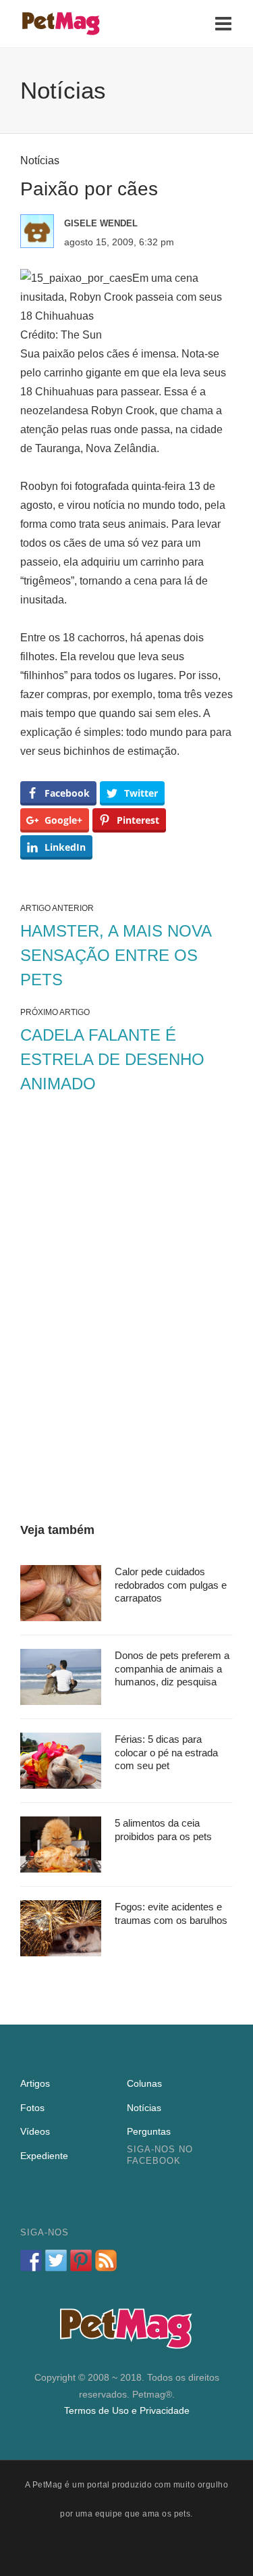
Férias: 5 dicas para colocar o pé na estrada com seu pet (166, 1752)
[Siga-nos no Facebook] (31, 2260)
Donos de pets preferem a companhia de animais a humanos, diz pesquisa (172, 1668)
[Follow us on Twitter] (56, 2260)
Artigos (35, 2083)
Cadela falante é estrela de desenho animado (112, 1059)
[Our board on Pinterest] (81, 2260)
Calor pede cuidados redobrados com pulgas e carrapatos (171, 1585)
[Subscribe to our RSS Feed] (106, 2260)
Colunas (144, 2083)
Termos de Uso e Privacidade (127, 2410)
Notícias (40, 160)
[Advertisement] (126, 1311)
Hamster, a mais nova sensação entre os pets (116, 955)
